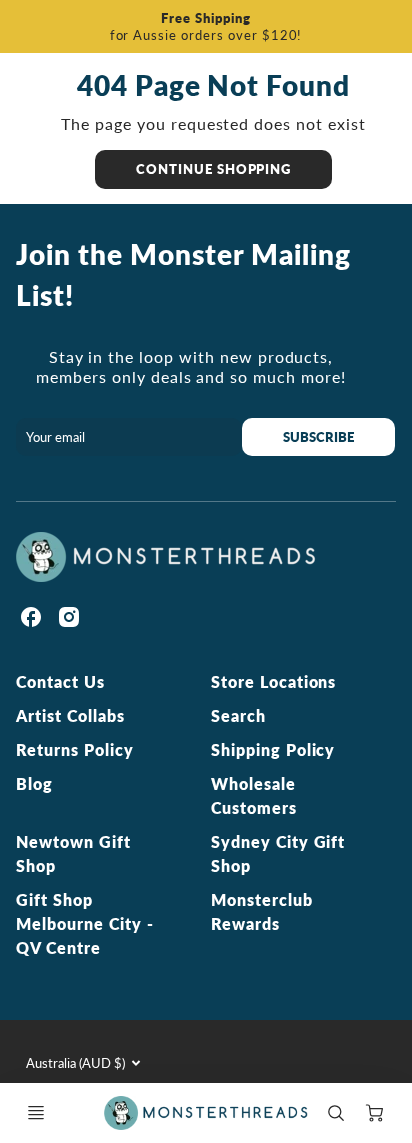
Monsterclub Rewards (262, 911)
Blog (34, 783)
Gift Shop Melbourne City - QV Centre (84, 923)
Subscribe (318, 437)
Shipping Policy (273, 749)
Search (238, 715)
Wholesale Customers (254, 795)
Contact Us (60, 681)
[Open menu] (36, 1113)
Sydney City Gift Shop (278, 853)
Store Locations (273, 681)
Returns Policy (74, 749)
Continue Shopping (213, 169)
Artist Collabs (70, 715)
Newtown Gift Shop (73, 853)
